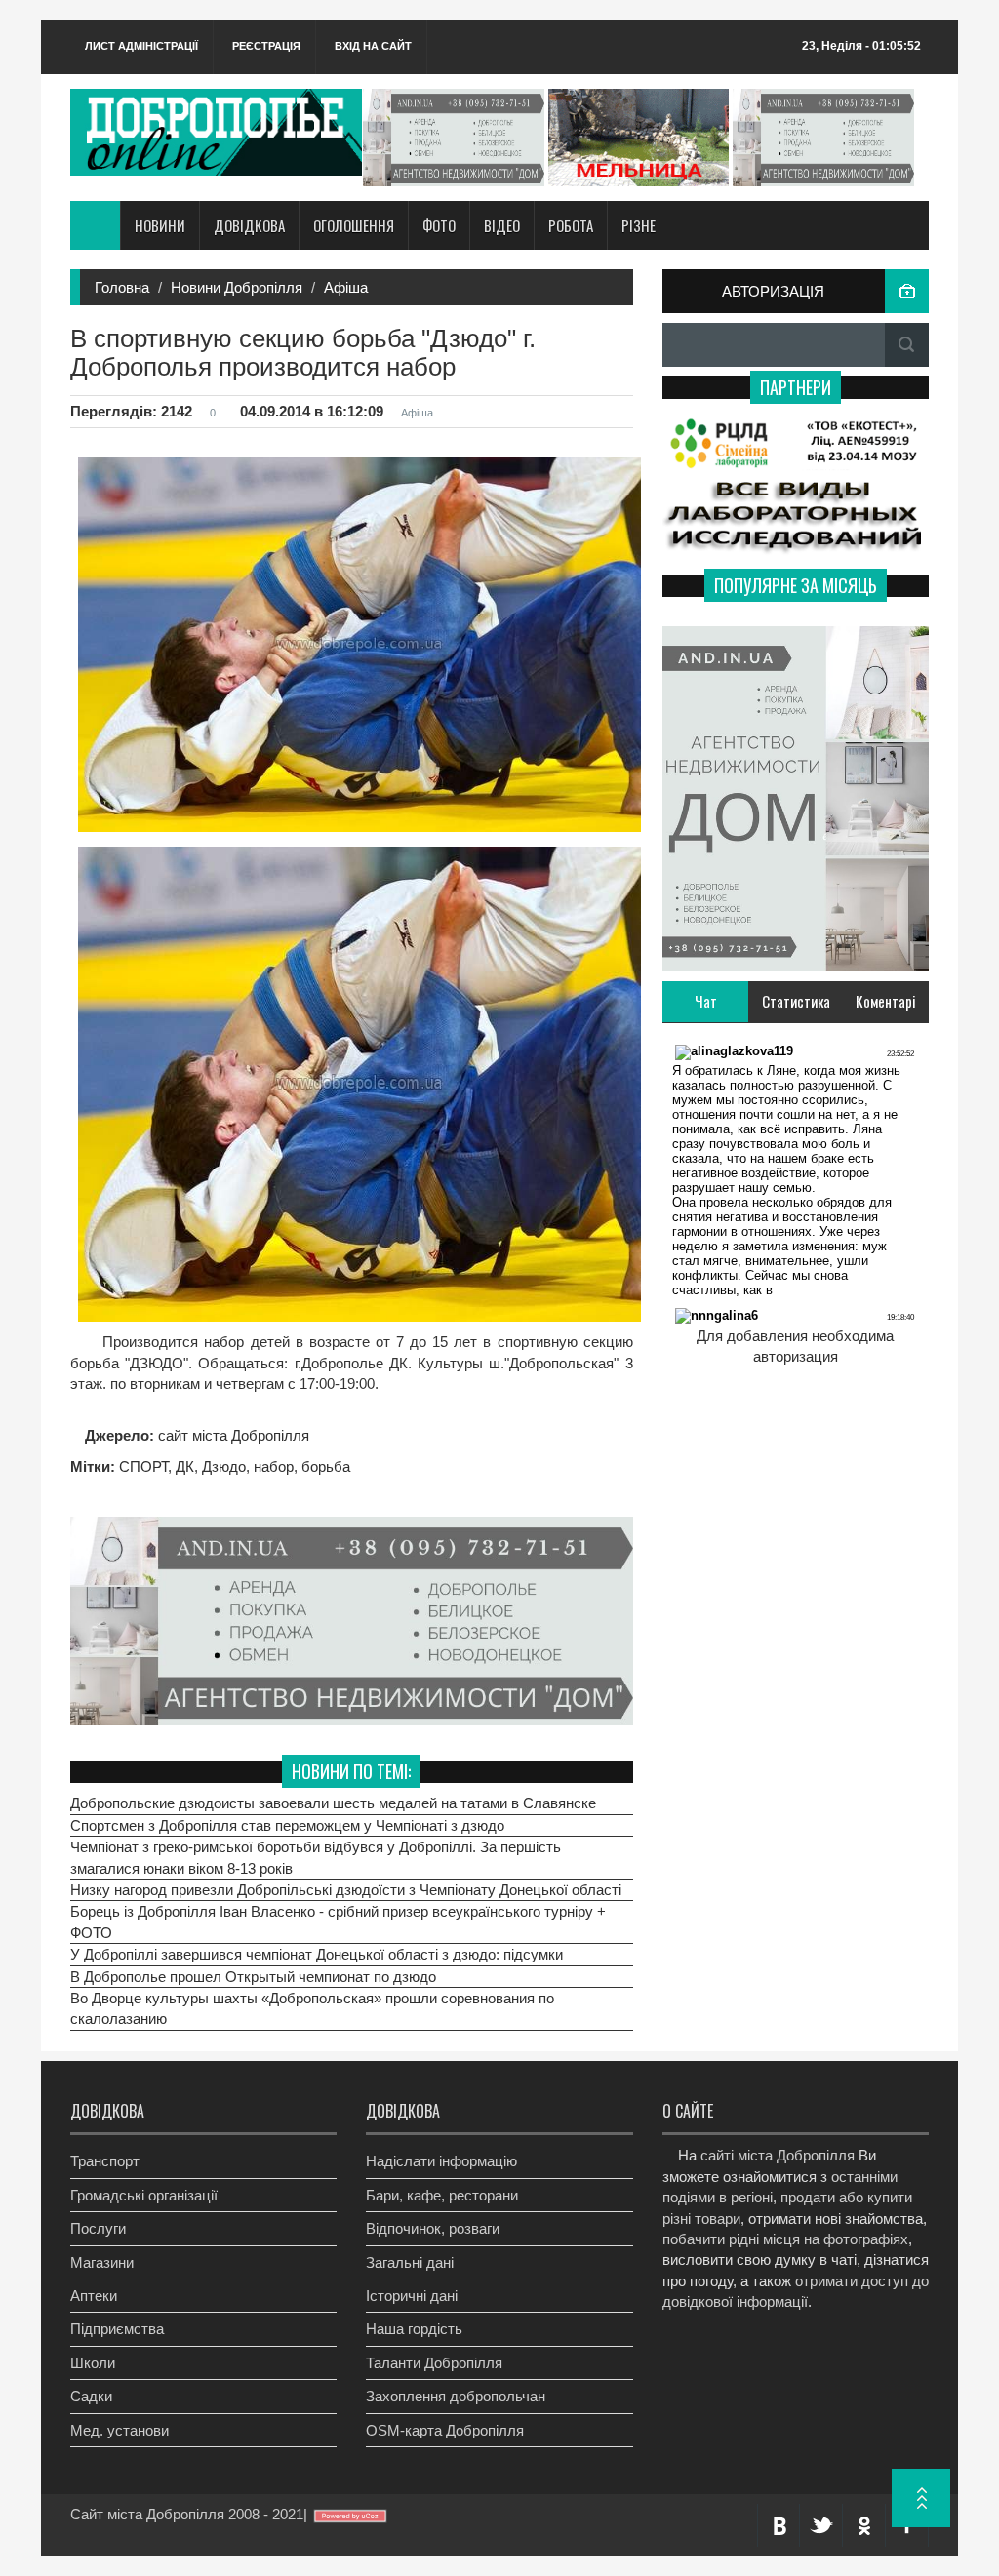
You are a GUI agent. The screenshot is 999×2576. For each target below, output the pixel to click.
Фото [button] (439, 225)
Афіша (346, 287)
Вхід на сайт (373, 46)
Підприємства (117, 2329)
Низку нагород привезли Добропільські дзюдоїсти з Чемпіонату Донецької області (346, 1890)
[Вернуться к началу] (921, 2498)
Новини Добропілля (237, 287)
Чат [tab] (706, 1001)
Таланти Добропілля (434, 2363)
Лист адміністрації (141, 46)
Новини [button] (160, 225)
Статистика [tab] (796, 1001)
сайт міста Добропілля (232, 1435)
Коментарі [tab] (886, 1001)
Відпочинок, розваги (433, 2228)
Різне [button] (639, 225)
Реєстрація (266, 46)
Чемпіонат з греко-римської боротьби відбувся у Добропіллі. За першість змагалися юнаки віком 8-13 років (316, 1857)
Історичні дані (412, 2296)
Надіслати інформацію (441, 2161)
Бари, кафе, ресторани (442, 2195)
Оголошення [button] (354, 225)
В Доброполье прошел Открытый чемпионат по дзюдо (253, 1977)
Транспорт (105, 2161)
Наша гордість (414, 2329)
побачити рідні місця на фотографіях (785, 2239)
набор (274, 1466)
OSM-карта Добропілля (445, 2430)
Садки (91, 2396)
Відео (502, 225)
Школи (93, 2363)
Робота (571, 225)
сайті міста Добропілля (778, 2155)
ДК (185, 1466)
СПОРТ (143, 1466)
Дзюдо (224, 1466)
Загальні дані (410, 2262)
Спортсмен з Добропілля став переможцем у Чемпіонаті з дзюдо (287, 1825)
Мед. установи (120, 2430)
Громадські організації (144, 2195)
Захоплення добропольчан (456, 2396)
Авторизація (773, 291)
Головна (122, 287)
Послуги (98, 2228)
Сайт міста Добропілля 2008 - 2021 (187, 2514)
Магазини (102, 2262)
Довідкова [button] (249, 225)
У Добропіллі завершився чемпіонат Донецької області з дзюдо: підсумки (317, 1954)
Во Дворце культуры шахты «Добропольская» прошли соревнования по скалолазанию (312, 2008)
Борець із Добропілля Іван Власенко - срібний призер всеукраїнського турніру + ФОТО (338, 1922)
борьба (326, 1466)
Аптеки (94, 2296)
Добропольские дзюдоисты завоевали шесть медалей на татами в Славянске (333, 1803)
